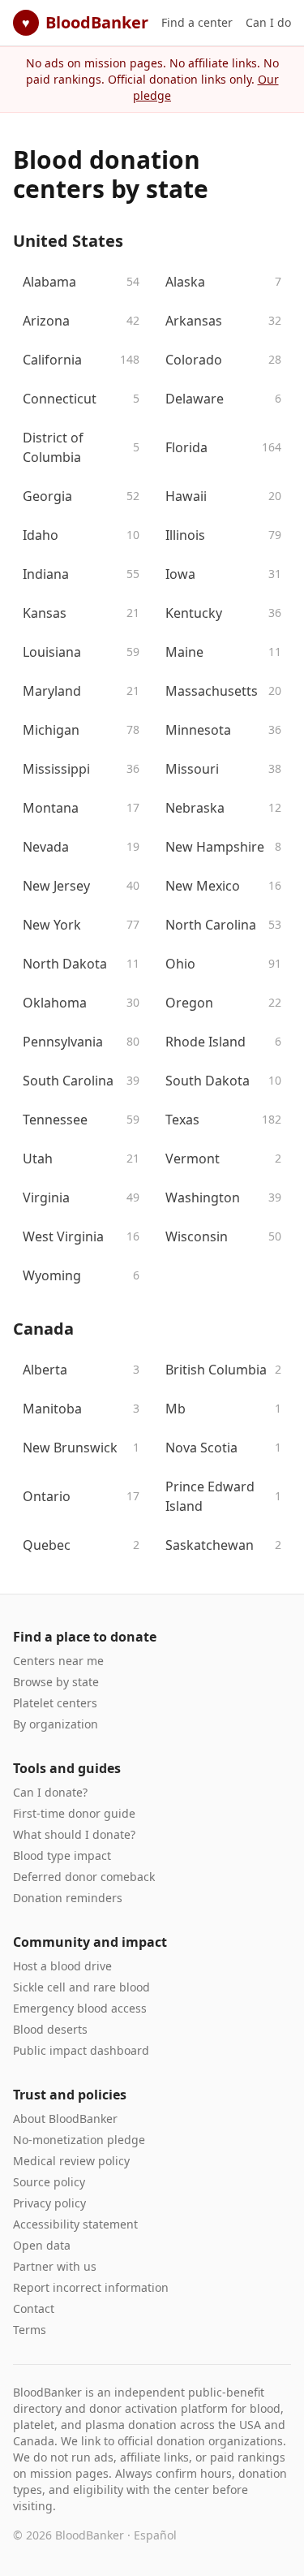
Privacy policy (49, 2203)
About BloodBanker (65, 2119)
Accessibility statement (75, 2224)
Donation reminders (68, 1898)
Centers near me (58, 1661)
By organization (56, 1724)
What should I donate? (74, 1834)
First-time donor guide (74, 1813)
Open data (42, 2245)
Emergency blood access (80, 2008)
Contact (34, 2308)
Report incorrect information (91, 2287)
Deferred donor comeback (84, 1877)
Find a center (197, 22)
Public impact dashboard (81, 2050)
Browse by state (56, 1682)
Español (155, 2535)
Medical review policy (71, 2161)
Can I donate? (50, 1792)
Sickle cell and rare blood (81, 1987)
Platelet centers (55, 1703)
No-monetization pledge (79, 2140)
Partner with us (55, 2266)
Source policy (49, 2182)
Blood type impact (62, 1855)
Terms (30, 2330)
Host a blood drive (62, 1966)
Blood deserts (50, 2029)
